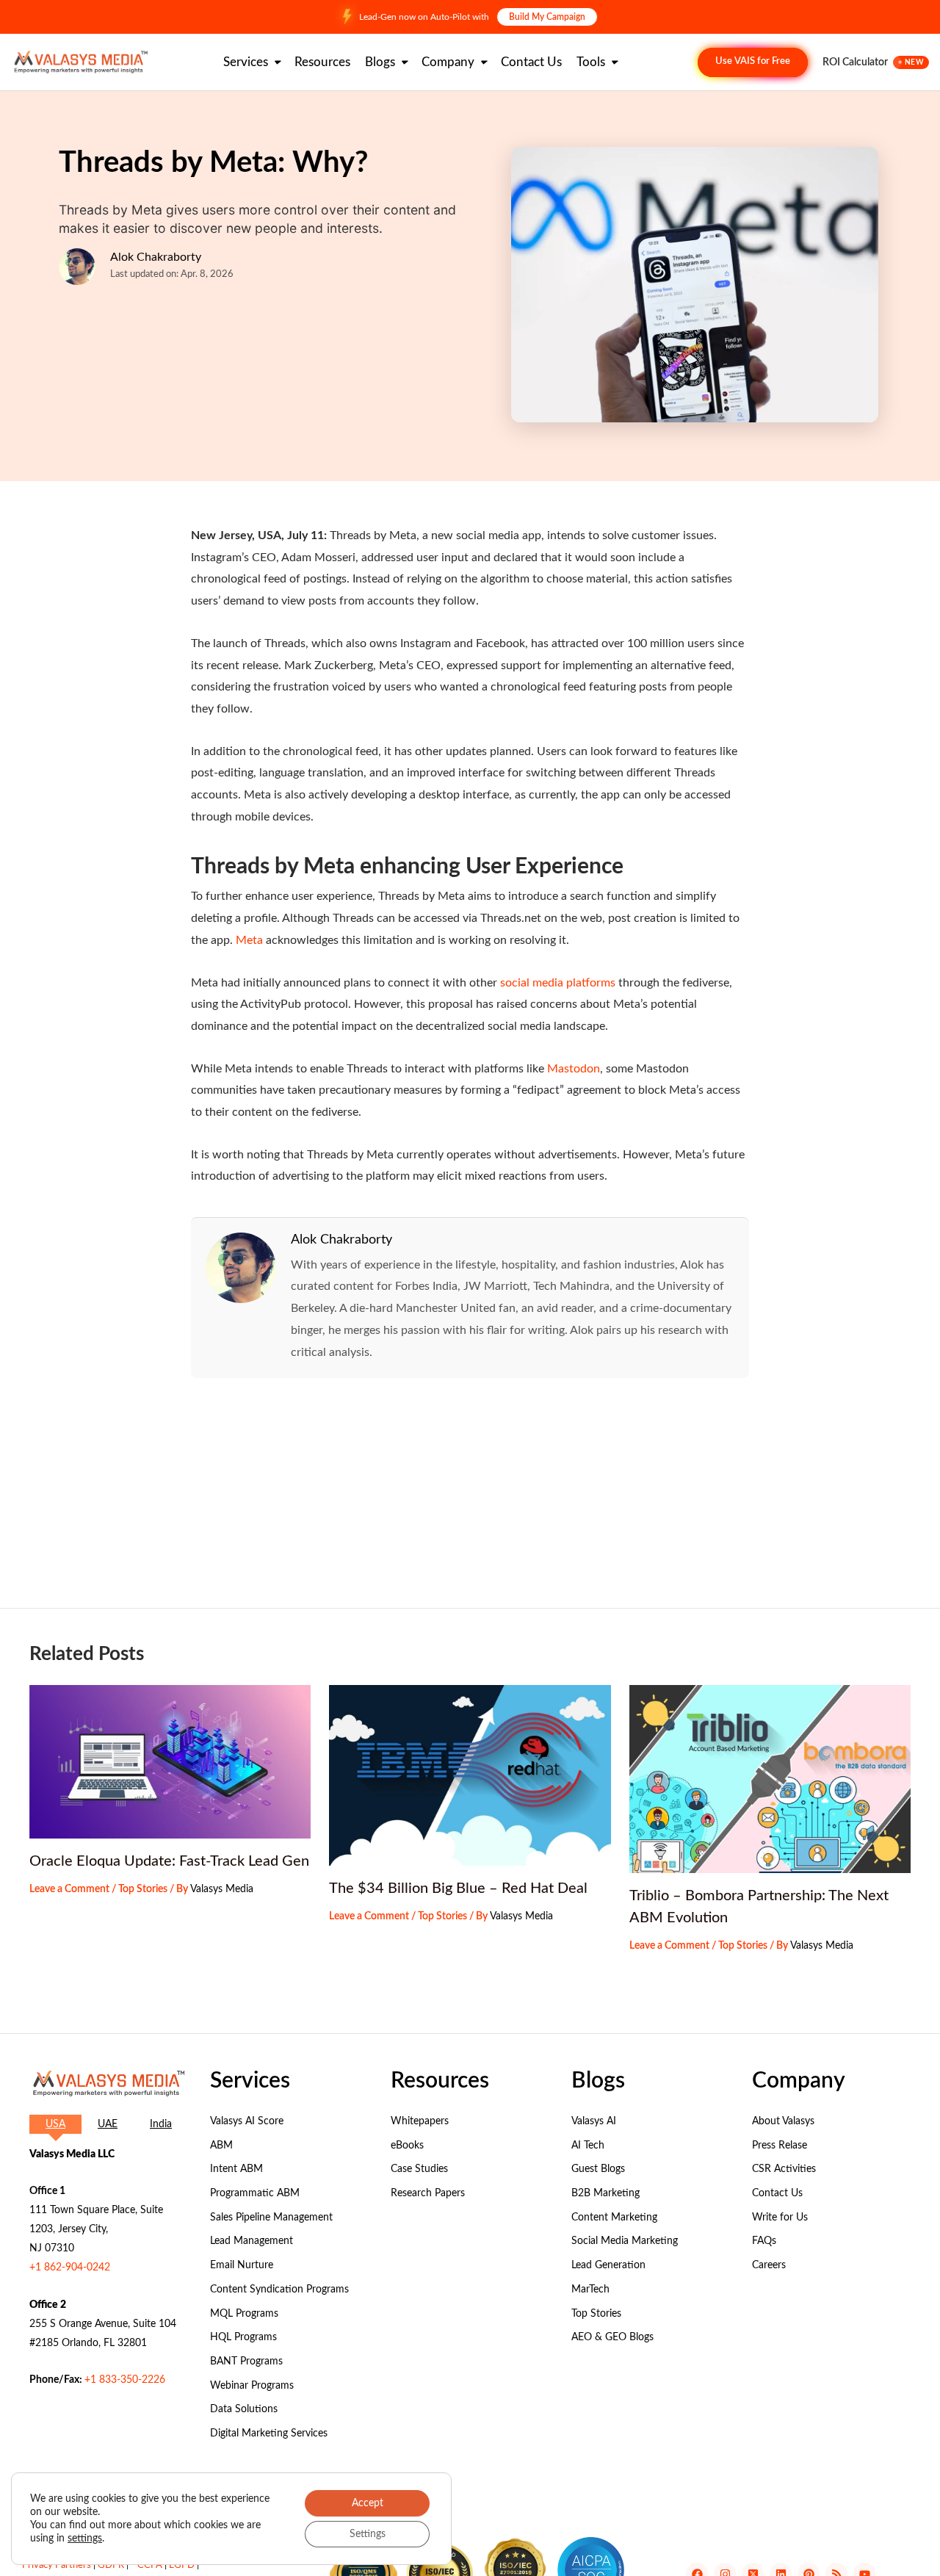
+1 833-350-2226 (125, 2380)
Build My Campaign (547, 17)
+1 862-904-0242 (70, 2267)
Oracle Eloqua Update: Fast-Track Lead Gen (169, 1861)
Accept (368, 2503)
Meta (249, 940)
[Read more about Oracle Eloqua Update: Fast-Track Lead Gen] (170, 1762)
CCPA (150, 2565)
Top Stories (143, 1889)
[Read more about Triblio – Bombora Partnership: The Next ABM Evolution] (770, 1779)
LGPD (182, 2565)
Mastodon (574, 1069)
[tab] (55, 2124)
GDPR (111, 2565)
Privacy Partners (57, 2565)
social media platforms (558, 983)
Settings (368, 2534)
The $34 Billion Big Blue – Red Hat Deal (458, 1888)
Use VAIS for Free (753, 61)
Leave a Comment (69, 1889)
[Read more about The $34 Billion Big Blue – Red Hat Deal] (470, 1775)
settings (85, 2539)
